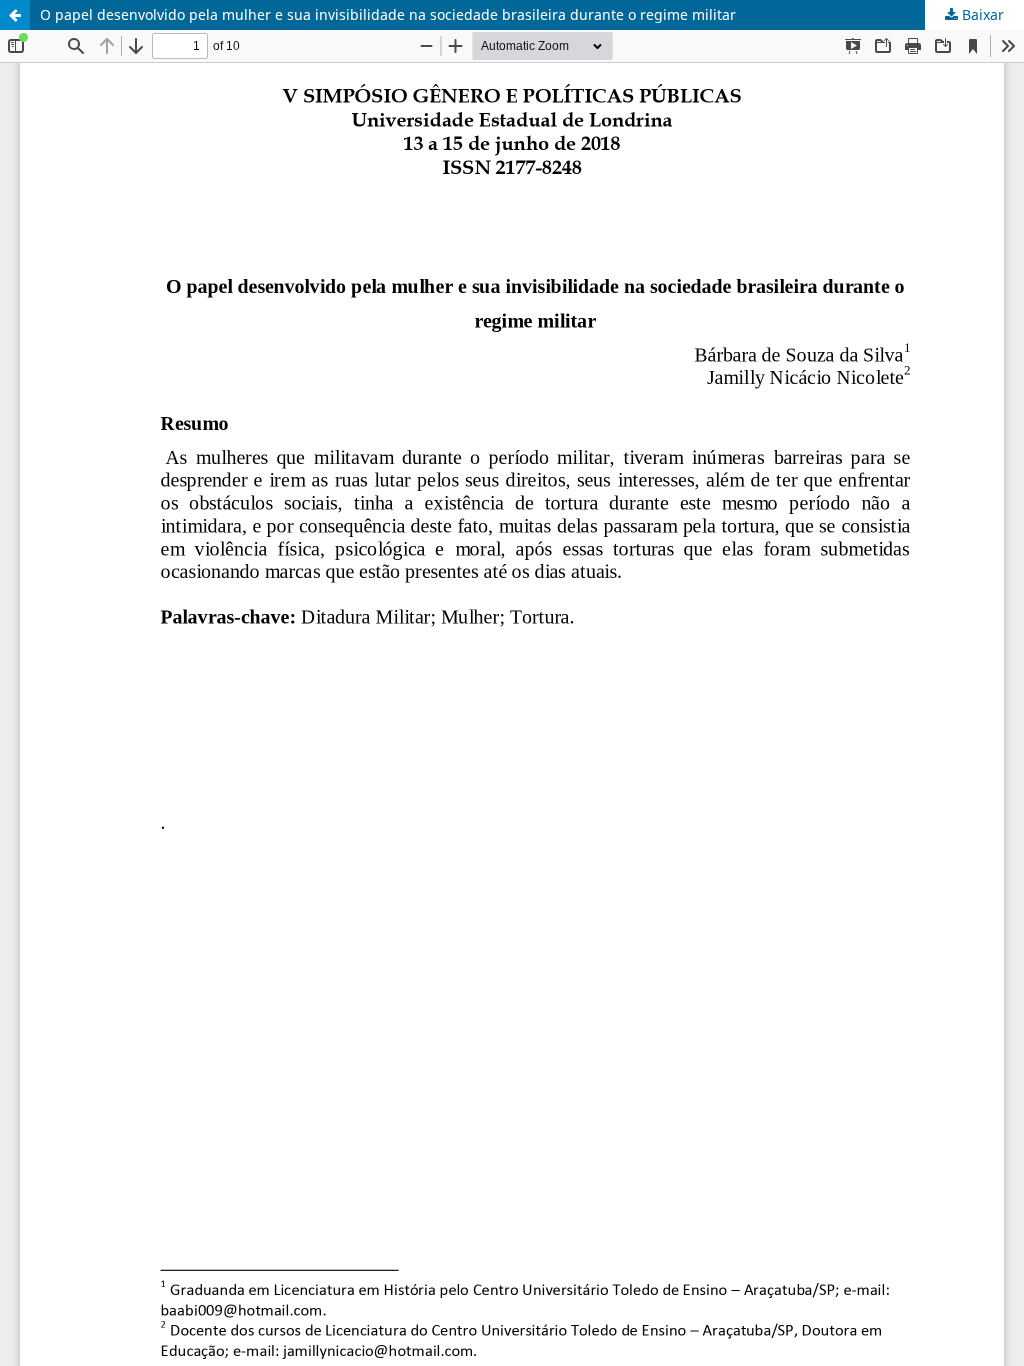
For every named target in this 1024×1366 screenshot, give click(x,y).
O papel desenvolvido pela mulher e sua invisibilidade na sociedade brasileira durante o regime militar (388, 14)
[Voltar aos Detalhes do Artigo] (15, 15)
